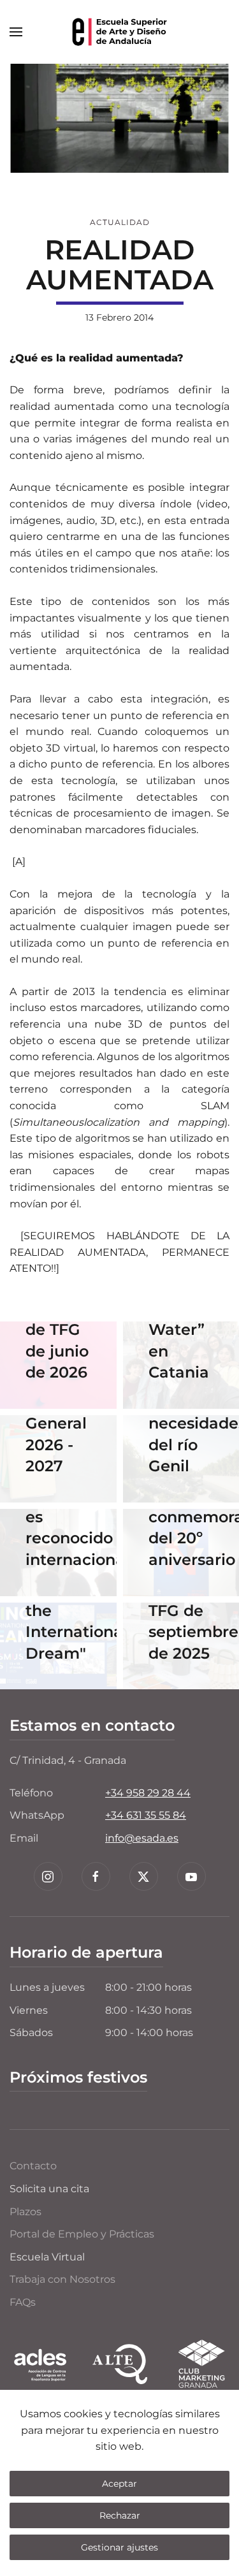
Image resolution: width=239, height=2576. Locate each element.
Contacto (33, 2166)
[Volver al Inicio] (120, 32)
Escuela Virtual (47, 2257)
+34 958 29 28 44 (148, 1793)
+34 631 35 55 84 (146, 1815)
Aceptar (119, 2484)
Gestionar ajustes (119, 2547)
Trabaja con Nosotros (62, 2279)
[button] (16, 32)
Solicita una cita (49, 2189)
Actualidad (120, 222)
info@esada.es (142, 1838)
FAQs (23, 2302)
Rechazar (120, 2515)
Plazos (25, 2212)
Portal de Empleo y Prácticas (82, 2234)
